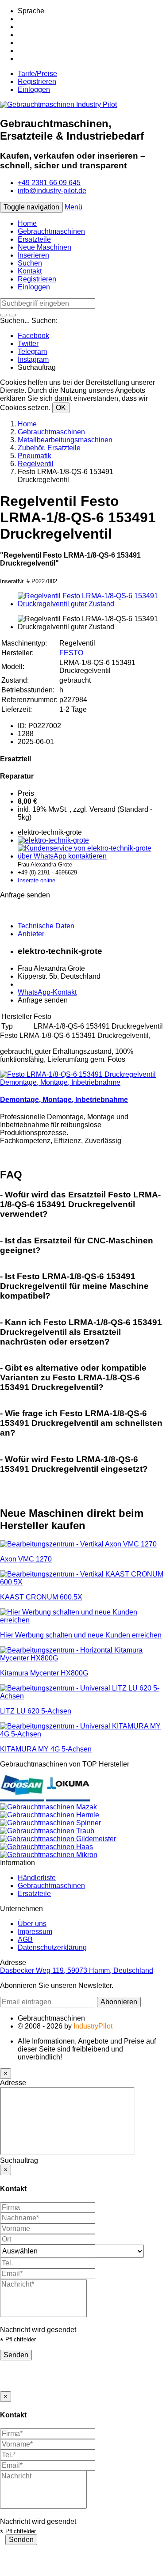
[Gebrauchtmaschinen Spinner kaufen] (50, 1823)
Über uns (32, 1924)
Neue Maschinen (44, 247)
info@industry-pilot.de (52, 191)
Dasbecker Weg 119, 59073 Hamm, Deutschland (77, 1970)
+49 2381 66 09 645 (49, 183)
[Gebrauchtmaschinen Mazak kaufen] (48, 1807)
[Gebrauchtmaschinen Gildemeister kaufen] (58, 1839)
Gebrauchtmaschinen (51, 231)
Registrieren (37, 82)
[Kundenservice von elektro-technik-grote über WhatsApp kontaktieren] (92, 856)
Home (27, 223)
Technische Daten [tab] (46, 926)
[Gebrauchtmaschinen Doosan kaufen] (23, 1799)
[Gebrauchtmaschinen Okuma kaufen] (68, 1799)
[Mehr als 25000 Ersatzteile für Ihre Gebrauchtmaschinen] (53, 840)
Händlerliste (37, 1878)
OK (61, 408)
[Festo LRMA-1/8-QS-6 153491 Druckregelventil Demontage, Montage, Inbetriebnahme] (83, 1082)
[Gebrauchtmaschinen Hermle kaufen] (50, 1815)
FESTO (71, 653)
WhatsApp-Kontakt (47, 992)
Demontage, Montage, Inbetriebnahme (64, 1100)
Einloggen (34, 89)
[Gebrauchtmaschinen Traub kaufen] (47, 1831)
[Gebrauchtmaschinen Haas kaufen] (46, 1847)
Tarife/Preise (37, 74)
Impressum (35, 1932)
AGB (25, 1940)
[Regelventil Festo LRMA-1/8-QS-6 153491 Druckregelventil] (92, 604)
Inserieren (33, 255)
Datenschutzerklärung (52, 1947)
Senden (16, 2355)
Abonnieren (119, 2002)
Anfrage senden (43, 1000)
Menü (73, 207)
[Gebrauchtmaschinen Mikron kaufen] (49, 1855)
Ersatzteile (34, 239)
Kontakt (30, 271)
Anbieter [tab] (31, 934)
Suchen (30, 263)
